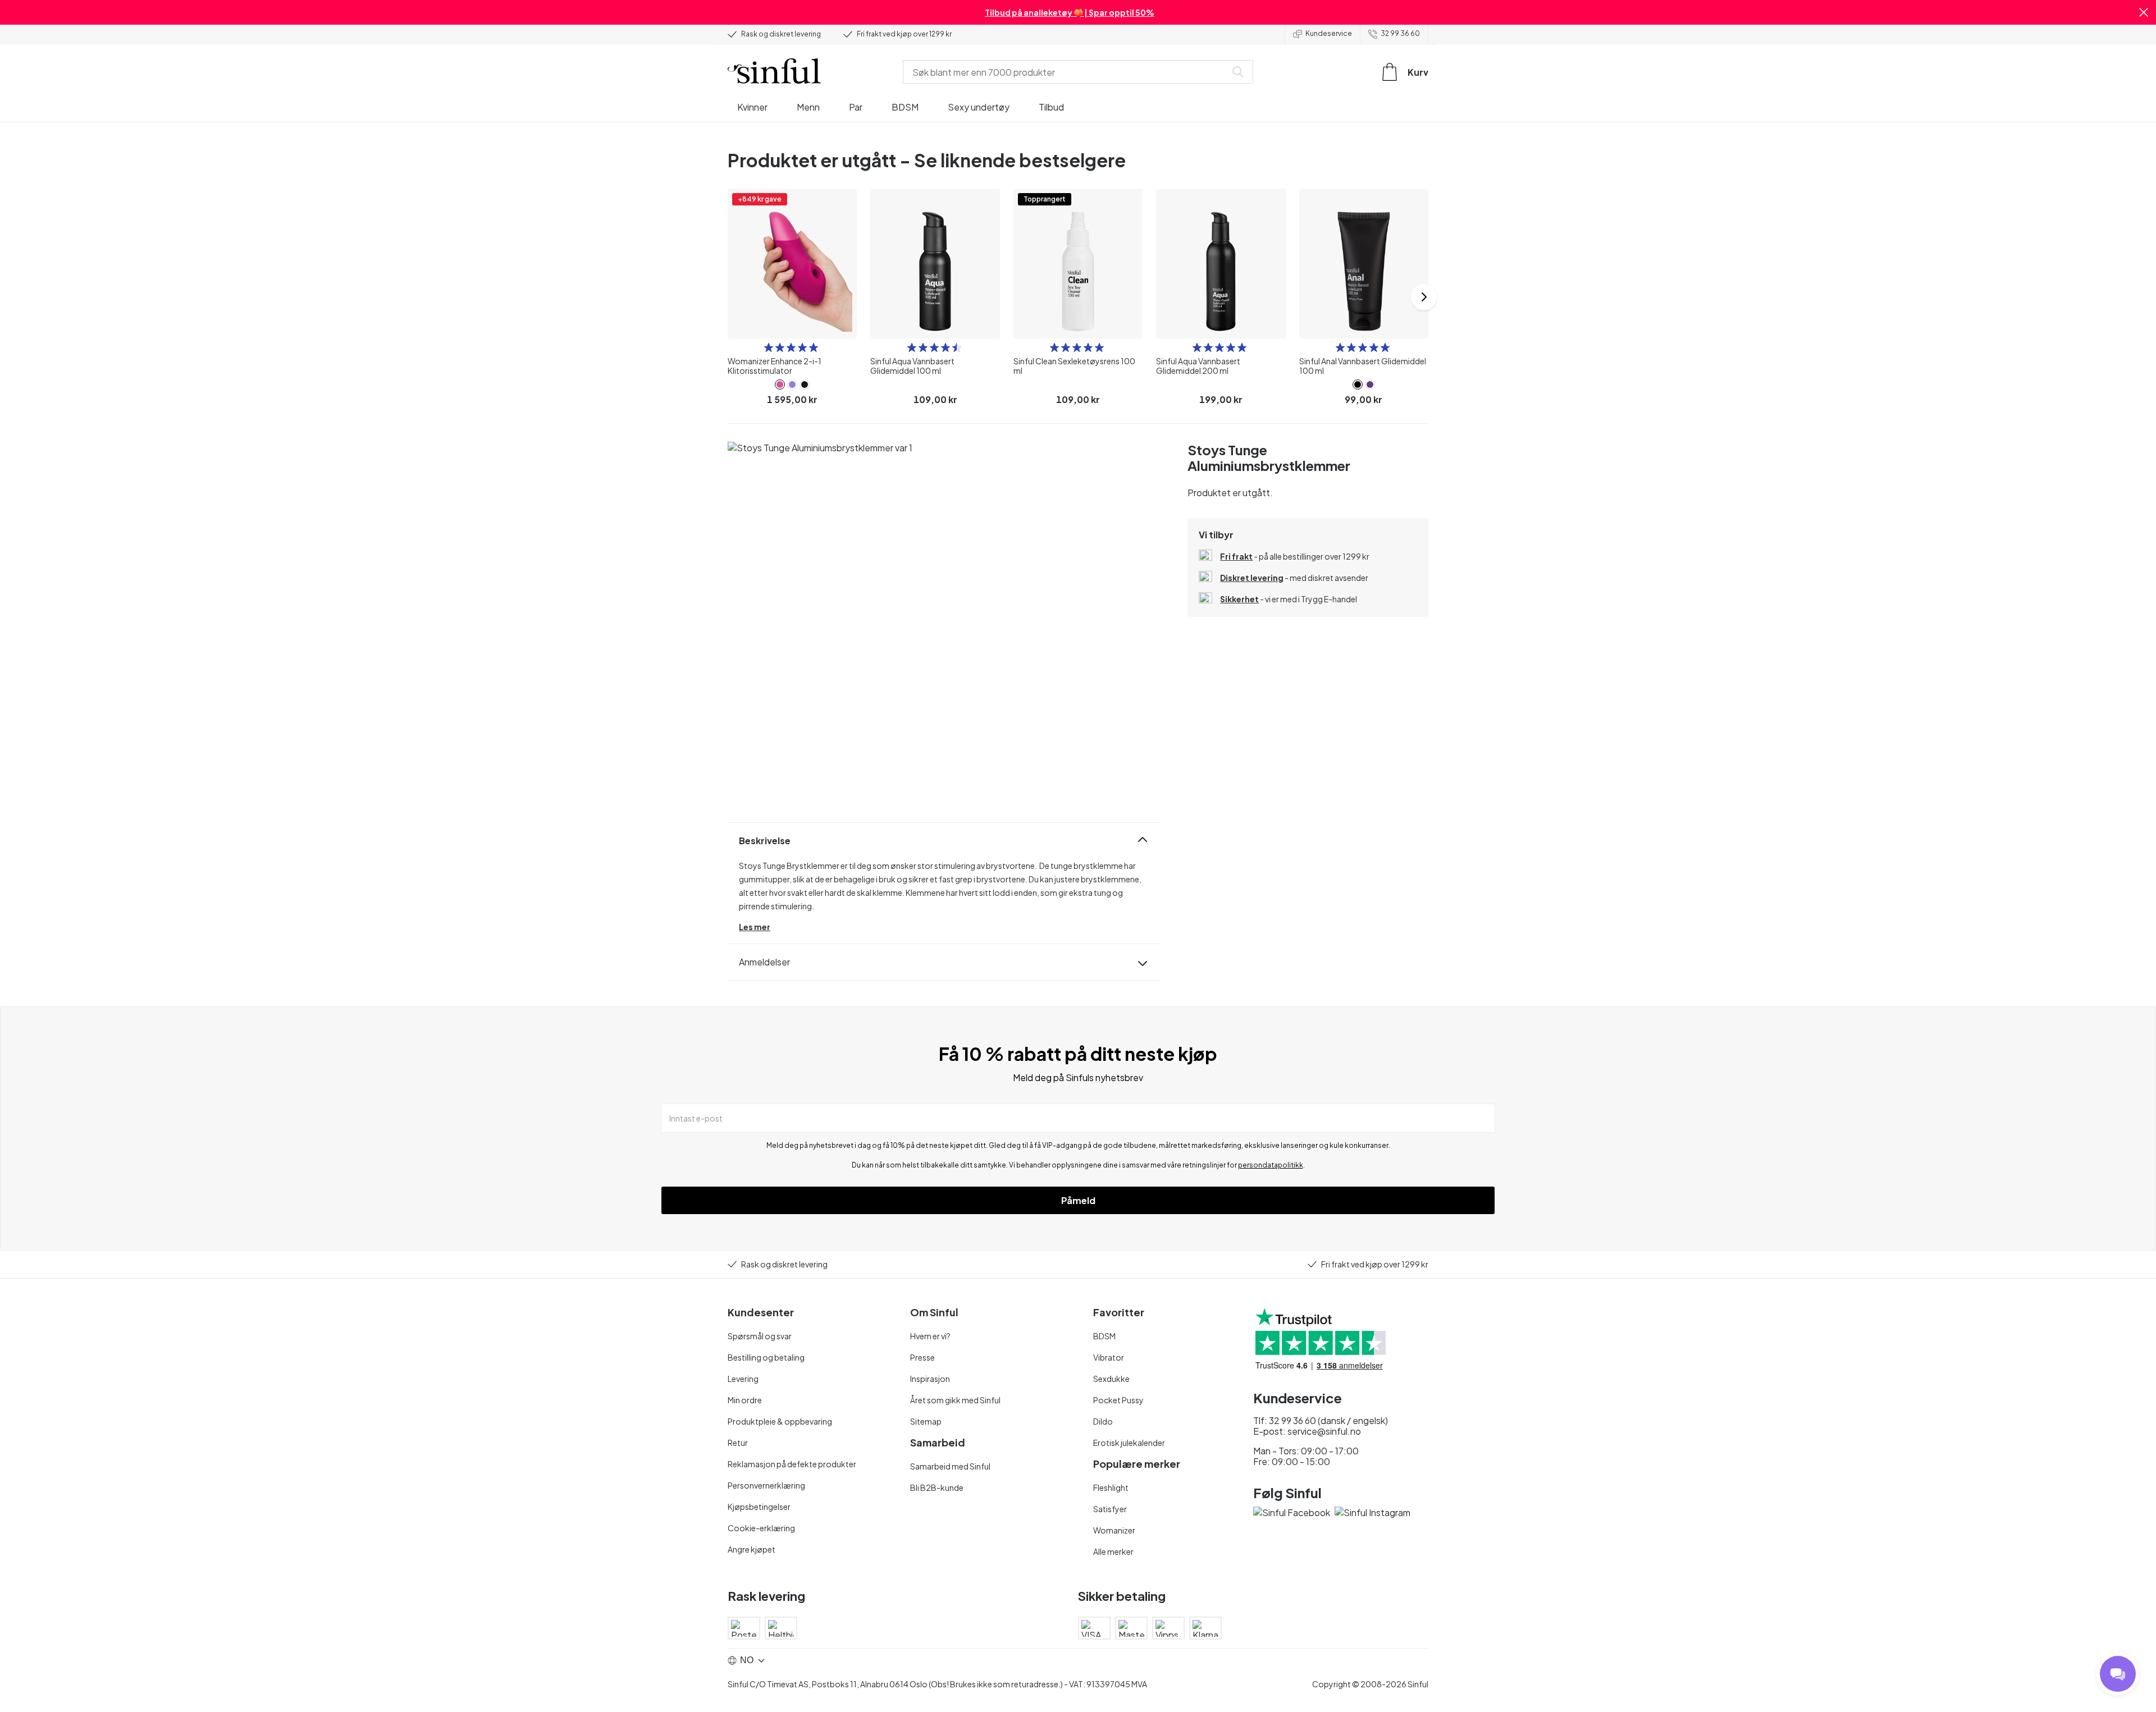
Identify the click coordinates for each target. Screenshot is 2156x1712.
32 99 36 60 (1400, 33)
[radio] (769, 347)
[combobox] (1067, 72)
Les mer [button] (755, 927)
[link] (780, 384)
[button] (2144, 12)
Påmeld (1078, 1200)
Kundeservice (1329, 33)
